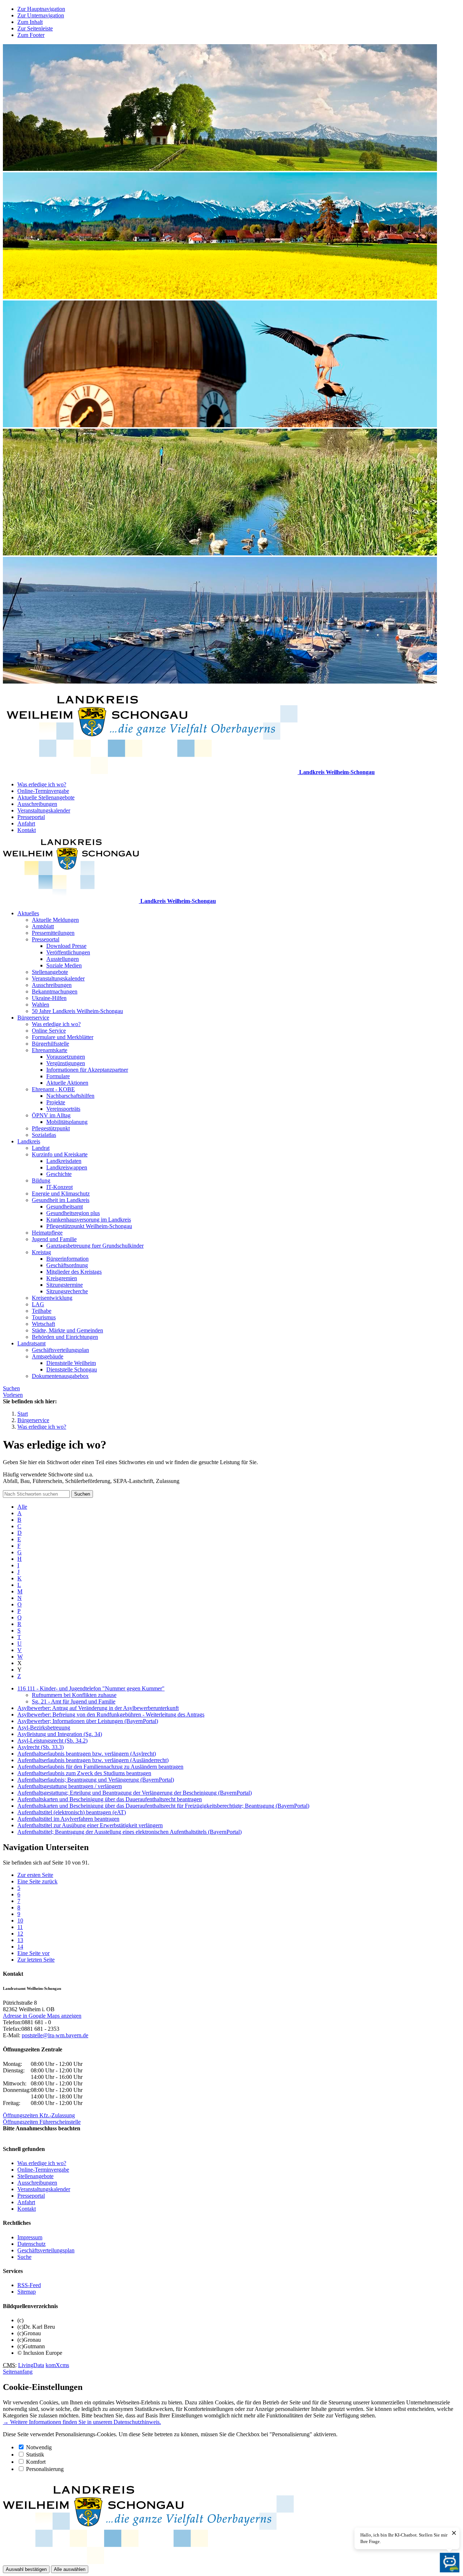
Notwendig (39, 2447)
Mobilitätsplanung (67, 1122)
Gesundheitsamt (65, 1207)
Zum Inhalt (30, 22)
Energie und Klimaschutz (61, 1194)
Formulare (58, 1076)
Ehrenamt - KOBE (53, 1089)
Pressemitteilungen (53, 933)
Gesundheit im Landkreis (61, 1200)
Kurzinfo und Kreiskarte (60, 1154)
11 (20, 1927)
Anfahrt (26, 823)
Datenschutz (31, 2244)
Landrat (41, 1148)
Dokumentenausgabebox (60, 1376)
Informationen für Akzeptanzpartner (87, 1070)
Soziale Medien (64, 965)
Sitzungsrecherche (67, 1291)
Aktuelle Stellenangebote (46, 797)
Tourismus (44, 1317)
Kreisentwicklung (52, 1298)
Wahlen (41, 1005)
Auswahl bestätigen (26, 2569)
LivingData (31, 2365)
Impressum (30, 2237)
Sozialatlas (44, 1135)
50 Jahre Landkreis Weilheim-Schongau (77, 1011)
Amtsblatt (43, 926)
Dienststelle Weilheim (71, 1363)
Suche (24, 2257)
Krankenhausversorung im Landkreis (89, 1220)
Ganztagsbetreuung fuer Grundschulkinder (95, 1246)
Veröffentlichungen (68, 952)
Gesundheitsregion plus (73, 1213)
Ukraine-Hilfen (49, 998)
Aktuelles (28, 913)
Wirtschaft (43, 1324)
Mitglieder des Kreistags (74, 1272)
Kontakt (27, 830)
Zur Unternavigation (41, 15)
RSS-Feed (29, 2285)
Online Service (49, 1031)
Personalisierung (45, 2469)
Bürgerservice (33, 1018)
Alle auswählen (70, 2569)
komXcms (57, 2365)
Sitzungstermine (65, 1285)
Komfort (36, 2462)
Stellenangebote (50, 972)
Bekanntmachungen (55, 991)
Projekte (56, 1102)
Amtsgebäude (48, 1356)
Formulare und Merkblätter (63, 1037)
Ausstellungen (63, 959)
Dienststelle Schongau (72, 1369)
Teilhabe (42, 1311)
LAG (38, 1304)
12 (20, 1934)
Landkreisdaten (64, 1161)
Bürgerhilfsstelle (50, 1044)
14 (20, 1947)
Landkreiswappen (67, 1167)
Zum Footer (31, 35)
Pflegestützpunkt (51, 1128)
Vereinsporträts (63, 1109)
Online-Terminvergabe (43, 791)
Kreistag (41, 1252)
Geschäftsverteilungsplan (60, 1350)
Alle (22, 1507)
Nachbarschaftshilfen (70, 1096)
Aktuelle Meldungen (55, 920)
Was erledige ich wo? (42, 784)
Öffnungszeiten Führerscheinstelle (42, 2122)
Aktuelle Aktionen (67, 1083)
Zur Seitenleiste (35, 28)
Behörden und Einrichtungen (65, 1337)
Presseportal (31, 817)
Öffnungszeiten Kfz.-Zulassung (39, 2115)
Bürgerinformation (67, 1259)
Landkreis (29, 1141)
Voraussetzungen (66, 1057)
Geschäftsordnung (67, 1265)
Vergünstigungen (66, 1063)
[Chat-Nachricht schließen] (454, 2533)
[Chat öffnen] (450, 2563)
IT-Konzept (60, 1187)
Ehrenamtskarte (50, 1050)
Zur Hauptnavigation (41, 9)
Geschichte (59, 1174)
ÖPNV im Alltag (51, 1115)
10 (20, 1921)
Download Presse (66, 946)
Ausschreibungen (37, 804)
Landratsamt (31, 1343)
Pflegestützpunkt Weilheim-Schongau (89, 1226)
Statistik (35, 2455)
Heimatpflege (47, 1233)
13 (20, 1940)
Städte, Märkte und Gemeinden (67, 1330)
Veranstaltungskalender (44, 810)
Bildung (41, 1180)
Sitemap (27, 2292)
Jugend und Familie (54, 1239)
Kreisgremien (62, 1278)
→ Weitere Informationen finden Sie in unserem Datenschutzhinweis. (82, 2422)
